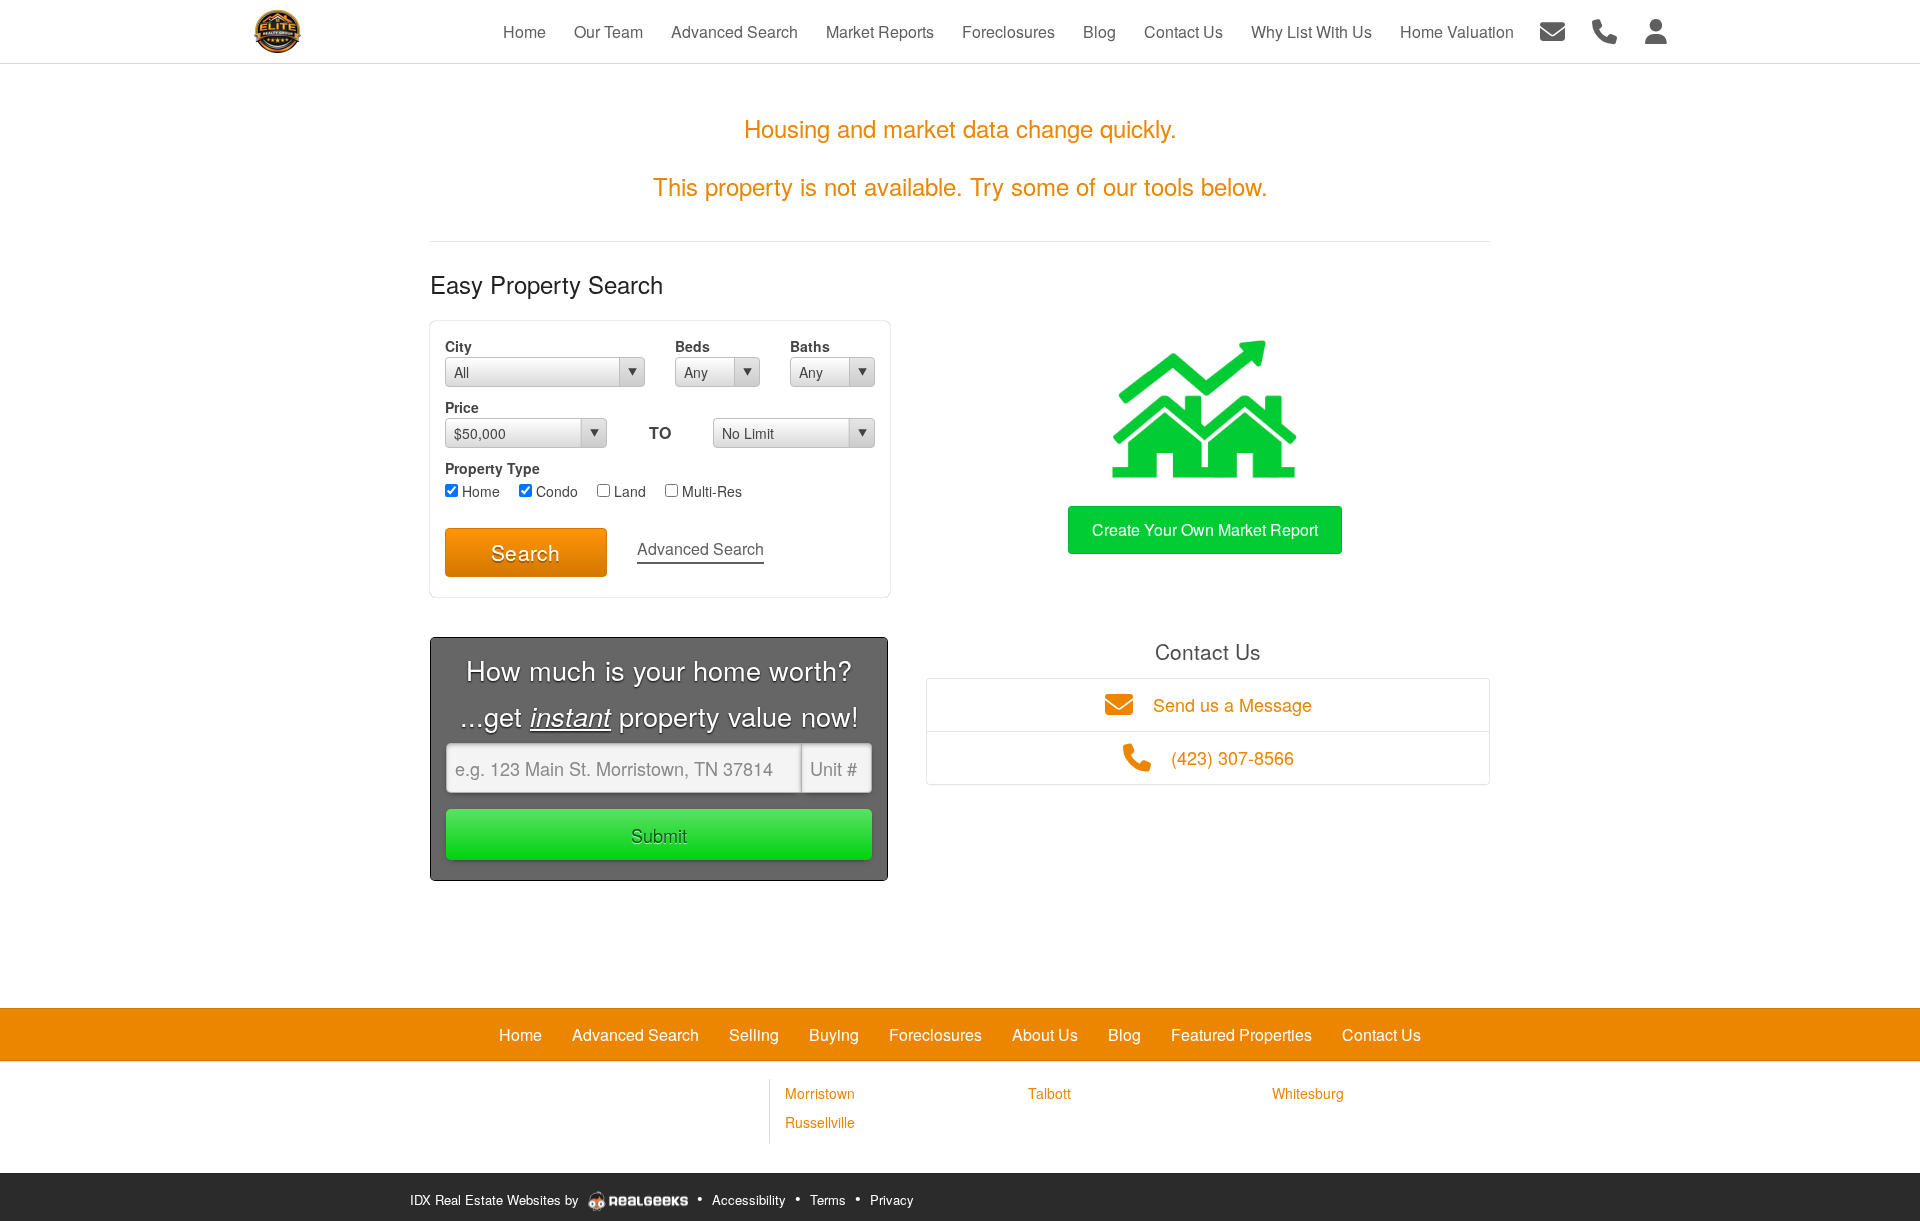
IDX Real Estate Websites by (496, 1199)
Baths (810, 346)
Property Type (492, 468)
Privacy (892, 1199)
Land (628, 491)
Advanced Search (700, 548)
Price (462, 407)
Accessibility (749, 1199)
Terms (828, 1199)
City (458, 346)
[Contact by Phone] (1604, 29)
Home (479, 491)
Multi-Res (710, 491)
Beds (692, 346)
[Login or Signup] (1656, 29)
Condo (555, 491)
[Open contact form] (1552, 29)
